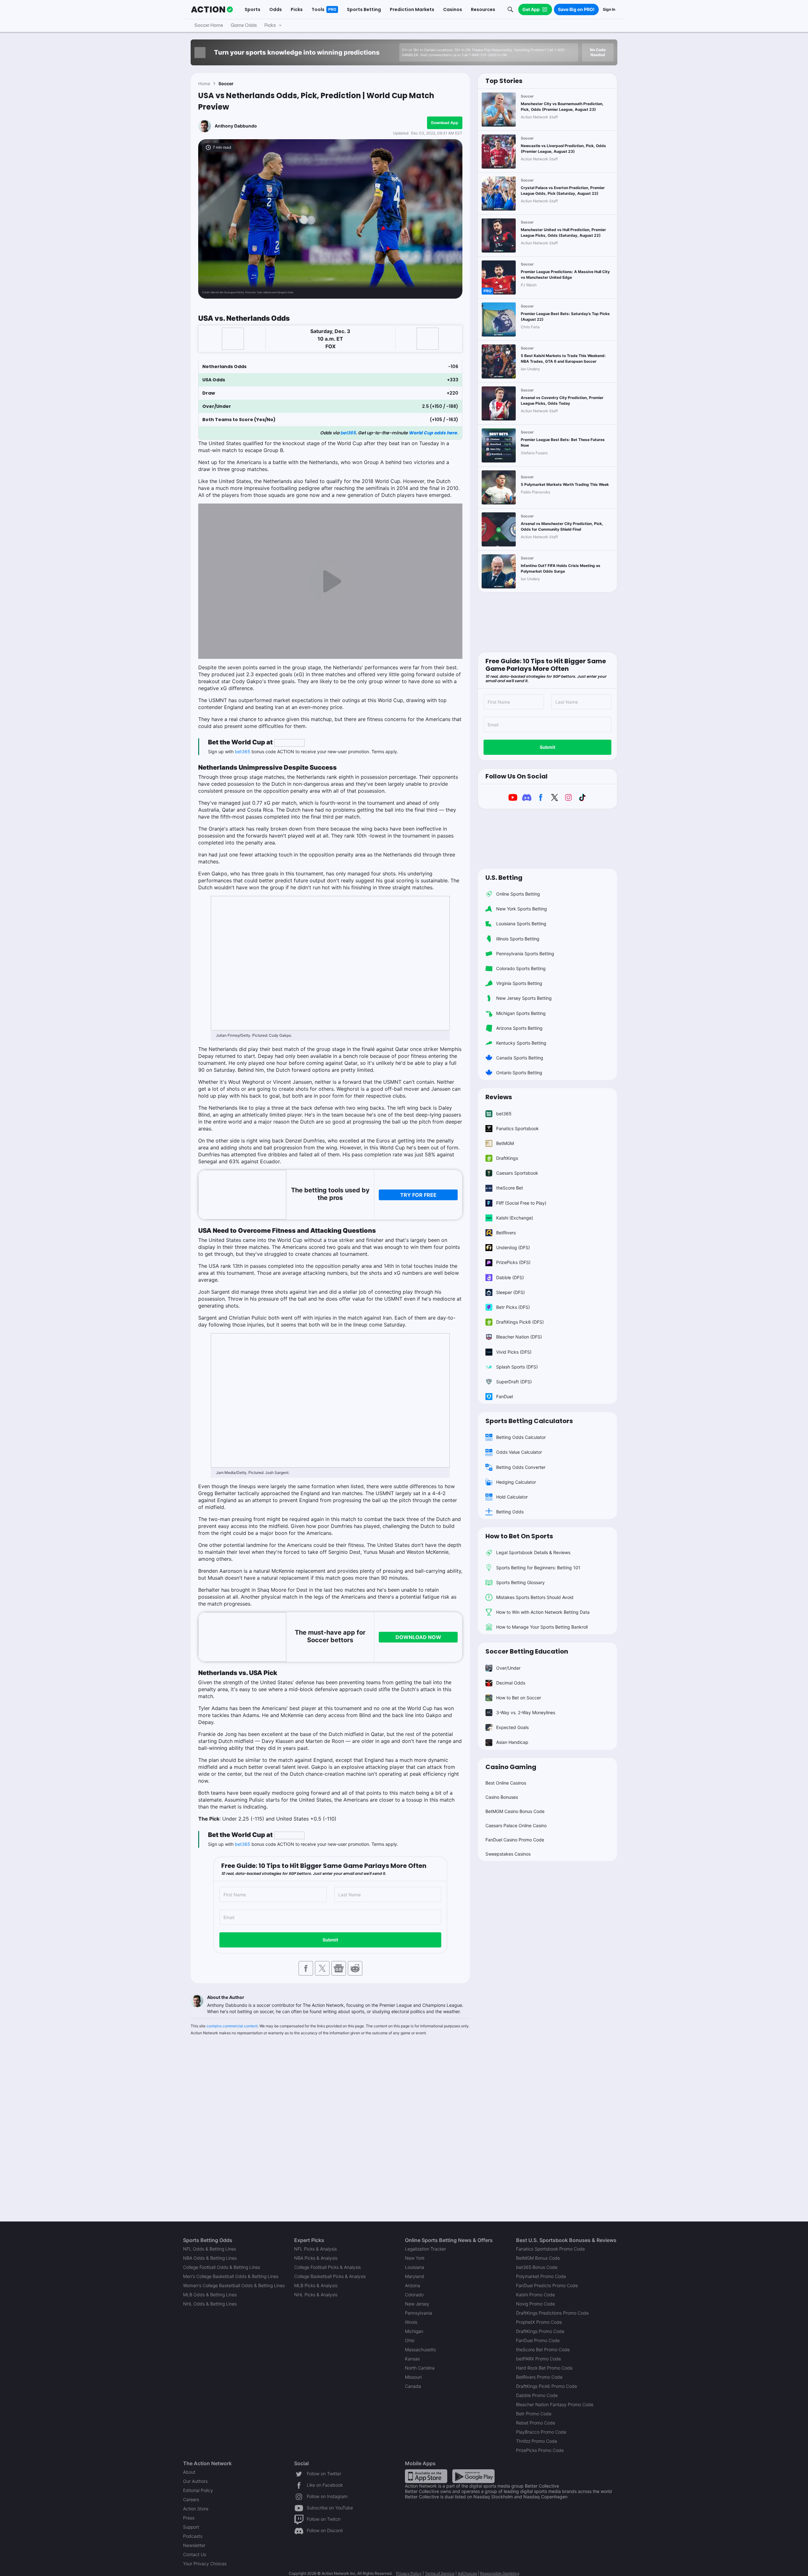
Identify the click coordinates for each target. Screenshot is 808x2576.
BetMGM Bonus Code (538, 2258)
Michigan (414, 2331)
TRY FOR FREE (418, 1195)
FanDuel (505, 1396)
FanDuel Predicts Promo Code (547, 2285)
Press (189, 2518)
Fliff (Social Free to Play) (521, 1203)
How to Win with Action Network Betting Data (543, 1612)
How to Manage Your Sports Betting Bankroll (542, 1627)
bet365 (348, 433)
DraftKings (507, 1158)
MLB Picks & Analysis (316, 2285)
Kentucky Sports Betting (521, 1043)
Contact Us (195, 2554)
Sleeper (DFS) (511, 1292)
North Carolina (420, 2368)
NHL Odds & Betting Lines (210, 2304)
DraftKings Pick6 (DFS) (520, 1322)
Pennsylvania (419, 2313)
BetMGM (505, 1143)
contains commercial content (232, 2026)
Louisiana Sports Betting (521, 924)
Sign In (609, 9)
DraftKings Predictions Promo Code (552, 2313)
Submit (330, 1940)
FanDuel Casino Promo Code (515, 1840)
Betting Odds (510, 1512)
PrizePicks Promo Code (540, 2450)
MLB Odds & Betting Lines (210, 2295)
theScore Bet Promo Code (543, 2349)
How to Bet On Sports (519, 1536)
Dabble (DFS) (510, 1277)
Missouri (413, 2377)
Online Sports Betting (518, 894)
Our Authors (195, 2481)
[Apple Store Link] (426, 2476)
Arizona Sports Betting (519, 1028)
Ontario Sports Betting (519, 1073)
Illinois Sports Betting (518, 939)
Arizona (413, 2285)
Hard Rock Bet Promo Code (544, 2368)
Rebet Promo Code (536, 2423)
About (189, 2472)
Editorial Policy (198, 2490)
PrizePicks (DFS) (513, 1262)
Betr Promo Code (534, 2414)
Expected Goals (512, 1727)
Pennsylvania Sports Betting (525, 954)
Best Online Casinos (506, 1783)
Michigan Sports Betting (521, 1013)
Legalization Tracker (425, 2249)
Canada (413, 2386)
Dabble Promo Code (537, 2395)
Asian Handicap (512, 1742)
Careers (191, 2499)
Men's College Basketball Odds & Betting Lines (231, 2276)
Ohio (410, 2340)
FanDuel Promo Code (538, 2340)
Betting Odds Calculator (521, 1437)
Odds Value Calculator (519, 1452)
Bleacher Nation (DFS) (519, 1337)
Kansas (412, 2359)
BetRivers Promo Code (539, 2377)
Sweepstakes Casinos (508, 1854)
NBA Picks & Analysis (316, 2258)
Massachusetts (420, 2349)
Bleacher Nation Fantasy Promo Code (555, 2404)
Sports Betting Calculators (529, 1421)
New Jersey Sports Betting (524, 998)
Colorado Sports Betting (521, 968)
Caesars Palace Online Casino (516, 1825)
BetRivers (506, 1233)
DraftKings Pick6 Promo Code (547, 2386)
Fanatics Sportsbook (517, 1128)
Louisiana (415, 2267)
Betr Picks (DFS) (513, 1307)
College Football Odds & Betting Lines (222, 2267)
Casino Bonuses (502, 1797)
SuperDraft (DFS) (514, 1382)
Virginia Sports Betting (519, 983)
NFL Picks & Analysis (315, 2249)
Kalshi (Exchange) (515, 1218)
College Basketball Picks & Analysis (330, 2276)
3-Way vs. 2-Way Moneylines (526, 1712)
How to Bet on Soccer (519, 1698)
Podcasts (193, 2536)
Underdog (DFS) (513, 1247)
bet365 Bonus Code (537, 2267)
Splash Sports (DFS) (517, 1367)
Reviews (499, 1097)
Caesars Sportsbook (517, 1173)
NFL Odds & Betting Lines (210, 2249)
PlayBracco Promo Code (541, 2432)
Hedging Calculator (516, 1482)
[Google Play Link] (473, 2476)
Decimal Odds (511, 1683)
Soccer (226, 83)
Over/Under (508, 1668)
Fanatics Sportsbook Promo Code (550, 2249)
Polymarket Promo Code (541, 2276)
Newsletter (194, 2545)
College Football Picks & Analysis (327, 2267)
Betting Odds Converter (521, 1467)
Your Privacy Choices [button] (205, 2564)
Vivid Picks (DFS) (514, 1352)
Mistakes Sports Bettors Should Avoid (535, 1597)
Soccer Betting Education (527, 1651)
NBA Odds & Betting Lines (210, 2258)
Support (191, 2527)
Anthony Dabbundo (236, 126)
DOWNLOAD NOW (418, 1637)
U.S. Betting (504, 878)
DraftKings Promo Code (540, 2331)
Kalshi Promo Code (535, 2295)
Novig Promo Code (535, 2304)
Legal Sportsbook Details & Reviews (533, 1552)
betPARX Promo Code (538, 2359)
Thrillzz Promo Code (537, 2441)
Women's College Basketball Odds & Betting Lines (234, 2285)
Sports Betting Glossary (520, 1582)
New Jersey (417, 2304)
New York (415, 2258)
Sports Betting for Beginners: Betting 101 (538, 1568)
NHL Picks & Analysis (316, 2295)
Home (204, 83)
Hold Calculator (512, 1497)
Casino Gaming (511, 1767)
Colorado (414, 2295)
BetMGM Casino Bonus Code (515, 1811)
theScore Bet (510, 1188)
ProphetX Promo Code (539, 2322)
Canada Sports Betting (520, 1058)
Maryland (415, 2276)
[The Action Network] (212, 9)
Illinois (411, 2322)
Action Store (196, 2509)
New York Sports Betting (522, 909)
